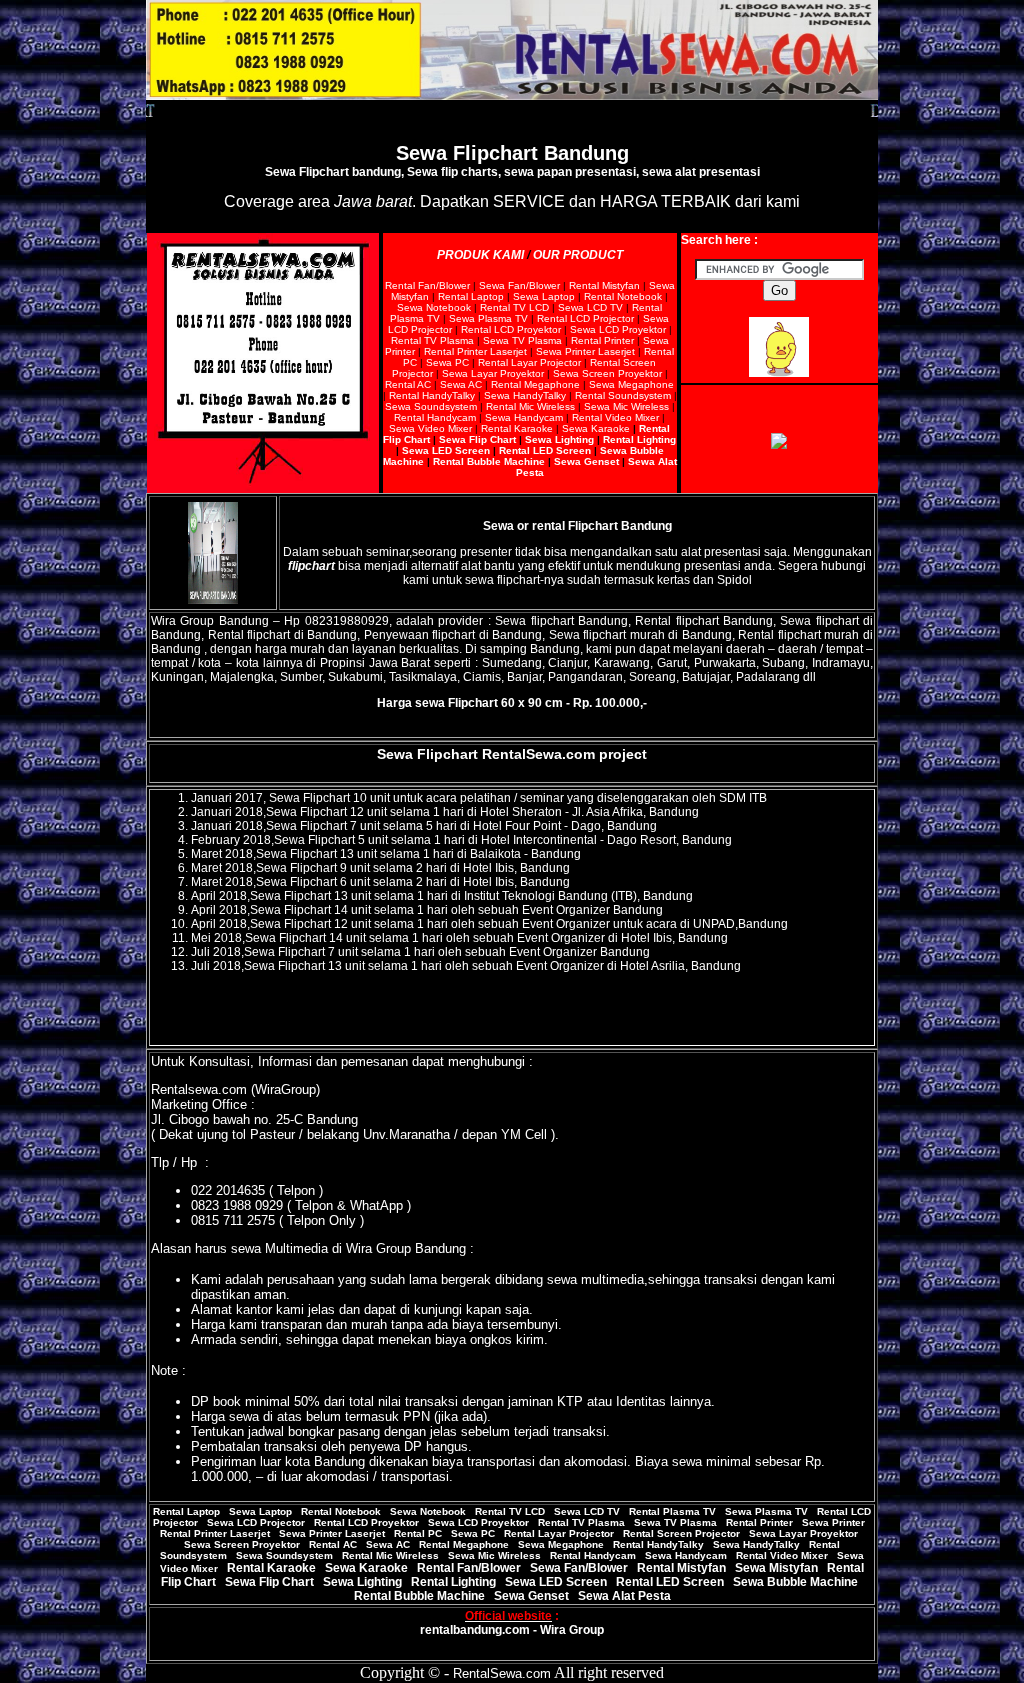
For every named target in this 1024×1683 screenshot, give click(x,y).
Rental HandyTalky (432, 395)
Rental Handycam (435, 417)
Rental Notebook (623, 296)
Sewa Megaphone (631, 384)
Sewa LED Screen (446, 450)
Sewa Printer (833, 1522)
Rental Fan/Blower (427, 285)
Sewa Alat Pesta (624, 1596)
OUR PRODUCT (578, 255)
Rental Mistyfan (604, 285)
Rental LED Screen (545, 450)
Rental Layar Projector (529, 362)
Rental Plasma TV (672, 1511)
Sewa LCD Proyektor (618, 329)
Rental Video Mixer (615, 417)
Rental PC (418, 1533)
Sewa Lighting (559, 439)
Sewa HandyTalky (525, 395)
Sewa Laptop (544, 296)
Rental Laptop (471, 296)
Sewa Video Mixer (430, 428)
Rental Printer (602, 340)
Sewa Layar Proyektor (493, 373)
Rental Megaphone (534, 384)
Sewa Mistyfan (778, 1568)
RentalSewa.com (538, 754)
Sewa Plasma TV (488, 318)
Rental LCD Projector (585, 318)
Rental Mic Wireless (530, 406)
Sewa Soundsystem (431, 406)
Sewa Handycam (524, 417)
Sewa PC (447, 362)
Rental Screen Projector (681, 1533)
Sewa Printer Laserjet (585, 351)
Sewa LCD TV (590, 307)
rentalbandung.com (475, 1630)
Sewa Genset (586, 461)
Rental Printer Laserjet (475, 351)
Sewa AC (461, 384)
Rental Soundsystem (623, 395)
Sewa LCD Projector (256, 1522)
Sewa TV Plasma (522, 340)
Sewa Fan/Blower (519, 285)
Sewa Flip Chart (476, 439)
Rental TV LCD (514, 307)
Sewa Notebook (434, 307)
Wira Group (572, 1630)
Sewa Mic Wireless (626, 406)
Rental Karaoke (517, 428)
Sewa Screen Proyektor (607, 373)
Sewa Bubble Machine (795, 1582)
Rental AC (408, 384)
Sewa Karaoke (596, 428)
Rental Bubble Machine (489, 461)
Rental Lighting (639, 439)
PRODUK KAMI (480, 255)
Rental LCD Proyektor (511, 329)
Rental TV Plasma (432, 340)
